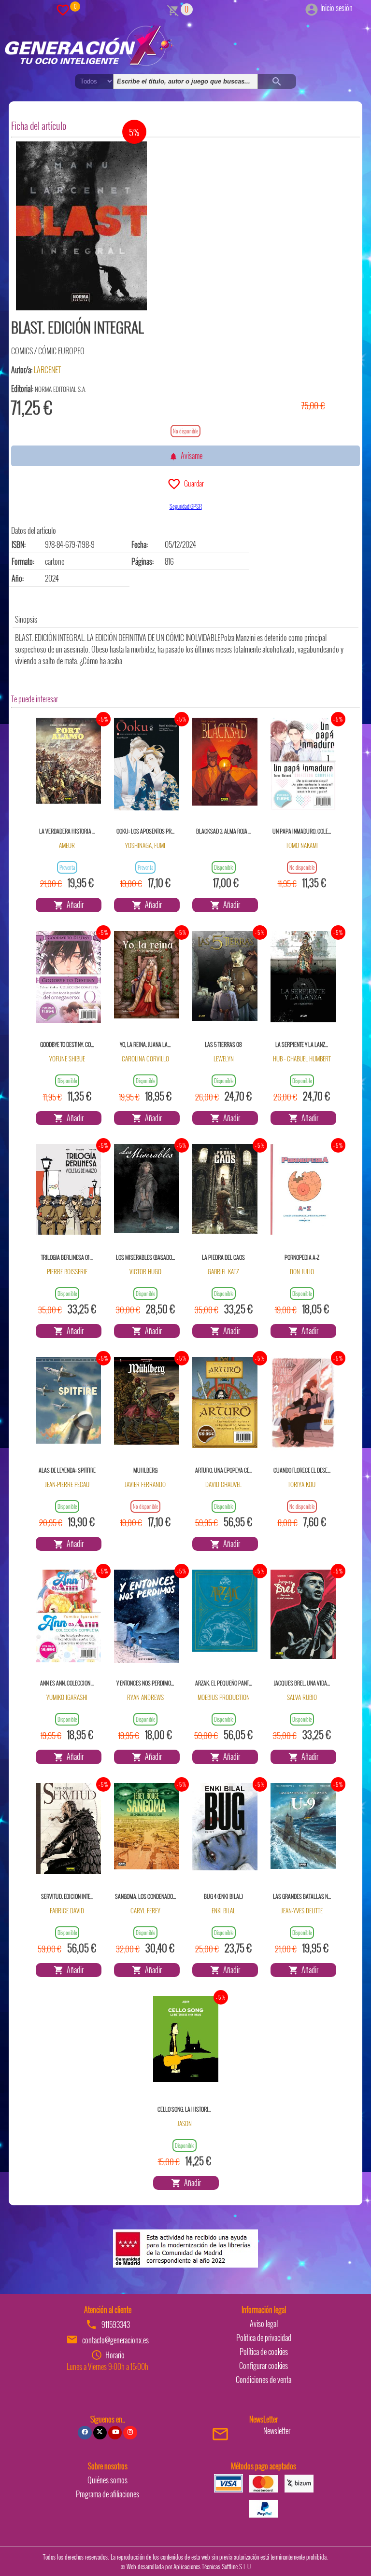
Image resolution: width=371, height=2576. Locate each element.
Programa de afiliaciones (107, 2494)
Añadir (74, 905)
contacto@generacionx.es (115, 2340)
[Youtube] (115, 2433)
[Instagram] (130, 2433)
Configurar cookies (264, 2366)
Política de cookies (264, 2352)
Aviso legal (264, 2324)
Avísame (190, 456)
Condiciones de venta (264, 2380)
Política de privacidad (264, 2338)
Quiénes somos (107, 2480)
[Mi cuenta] (312, 8)
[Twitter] (100, 2433)
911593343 (116, 2325)
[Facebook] (85, 2433)
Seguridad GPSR (186, 506)
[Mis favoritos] (63, 9)
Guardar (193, 483)
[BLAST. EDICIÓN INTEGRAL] (81, 226)
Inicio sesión (336, 8)
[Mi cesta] (173, 9)
